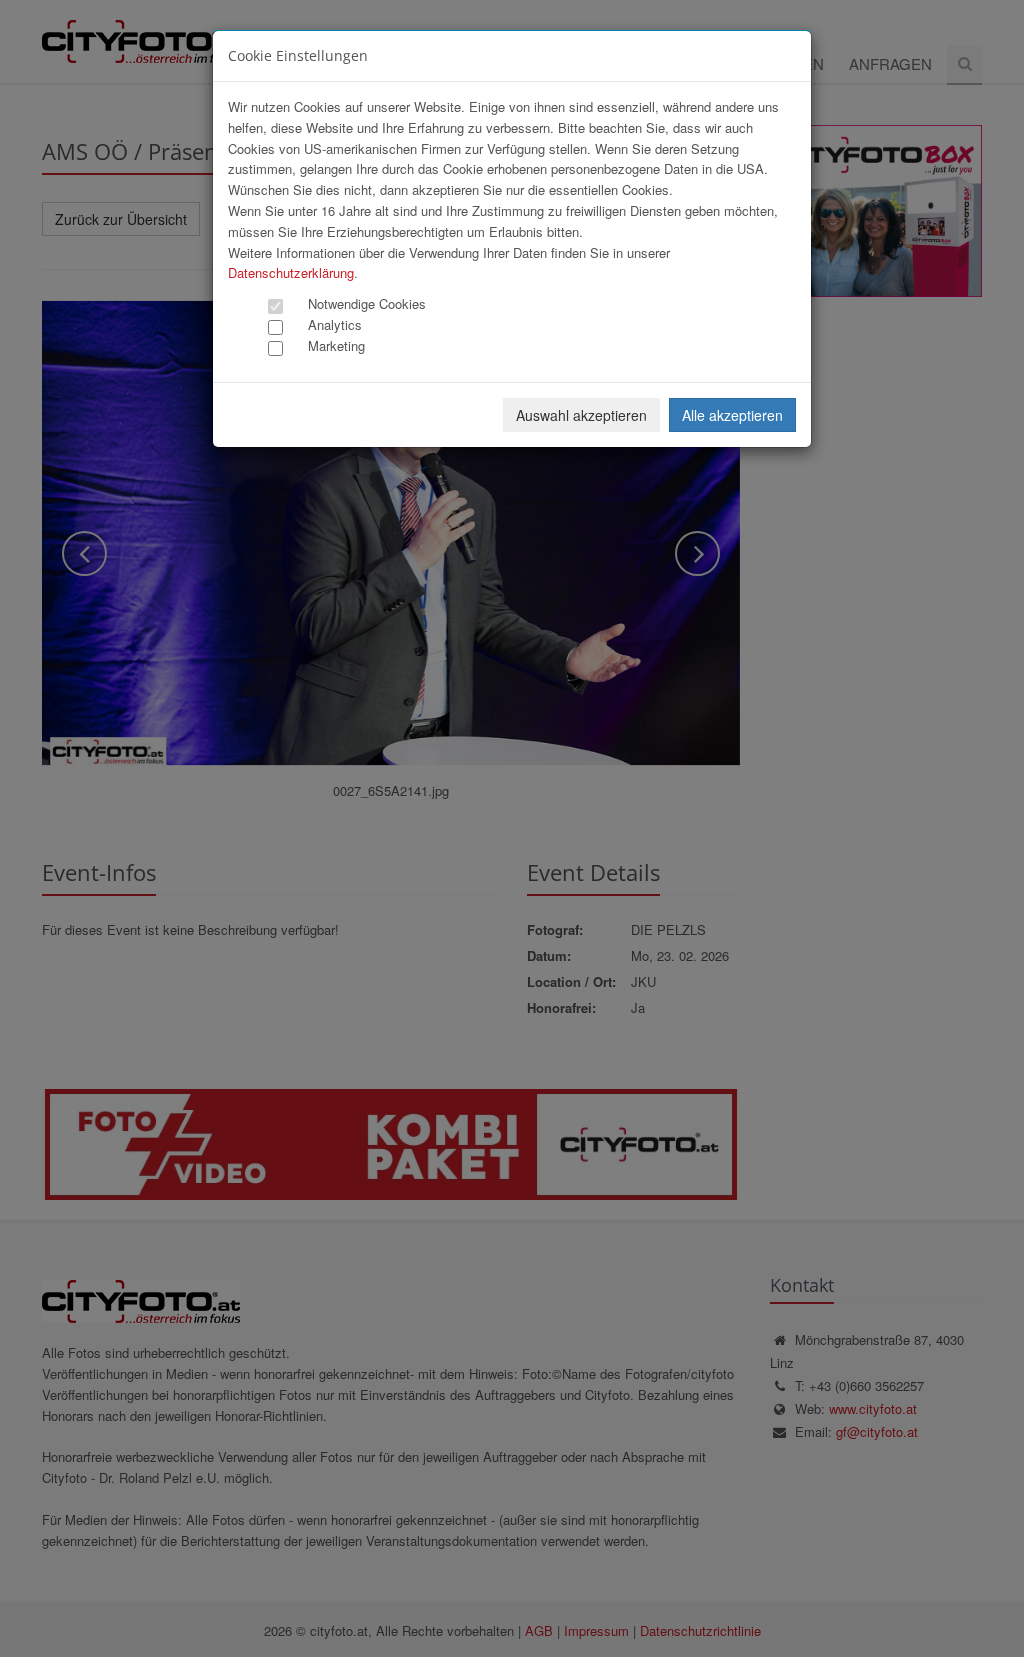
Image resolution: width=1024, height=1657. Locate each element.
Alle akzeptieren (732, 415)
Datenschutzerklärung (291, 272)
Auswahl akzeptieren (581, 415)
